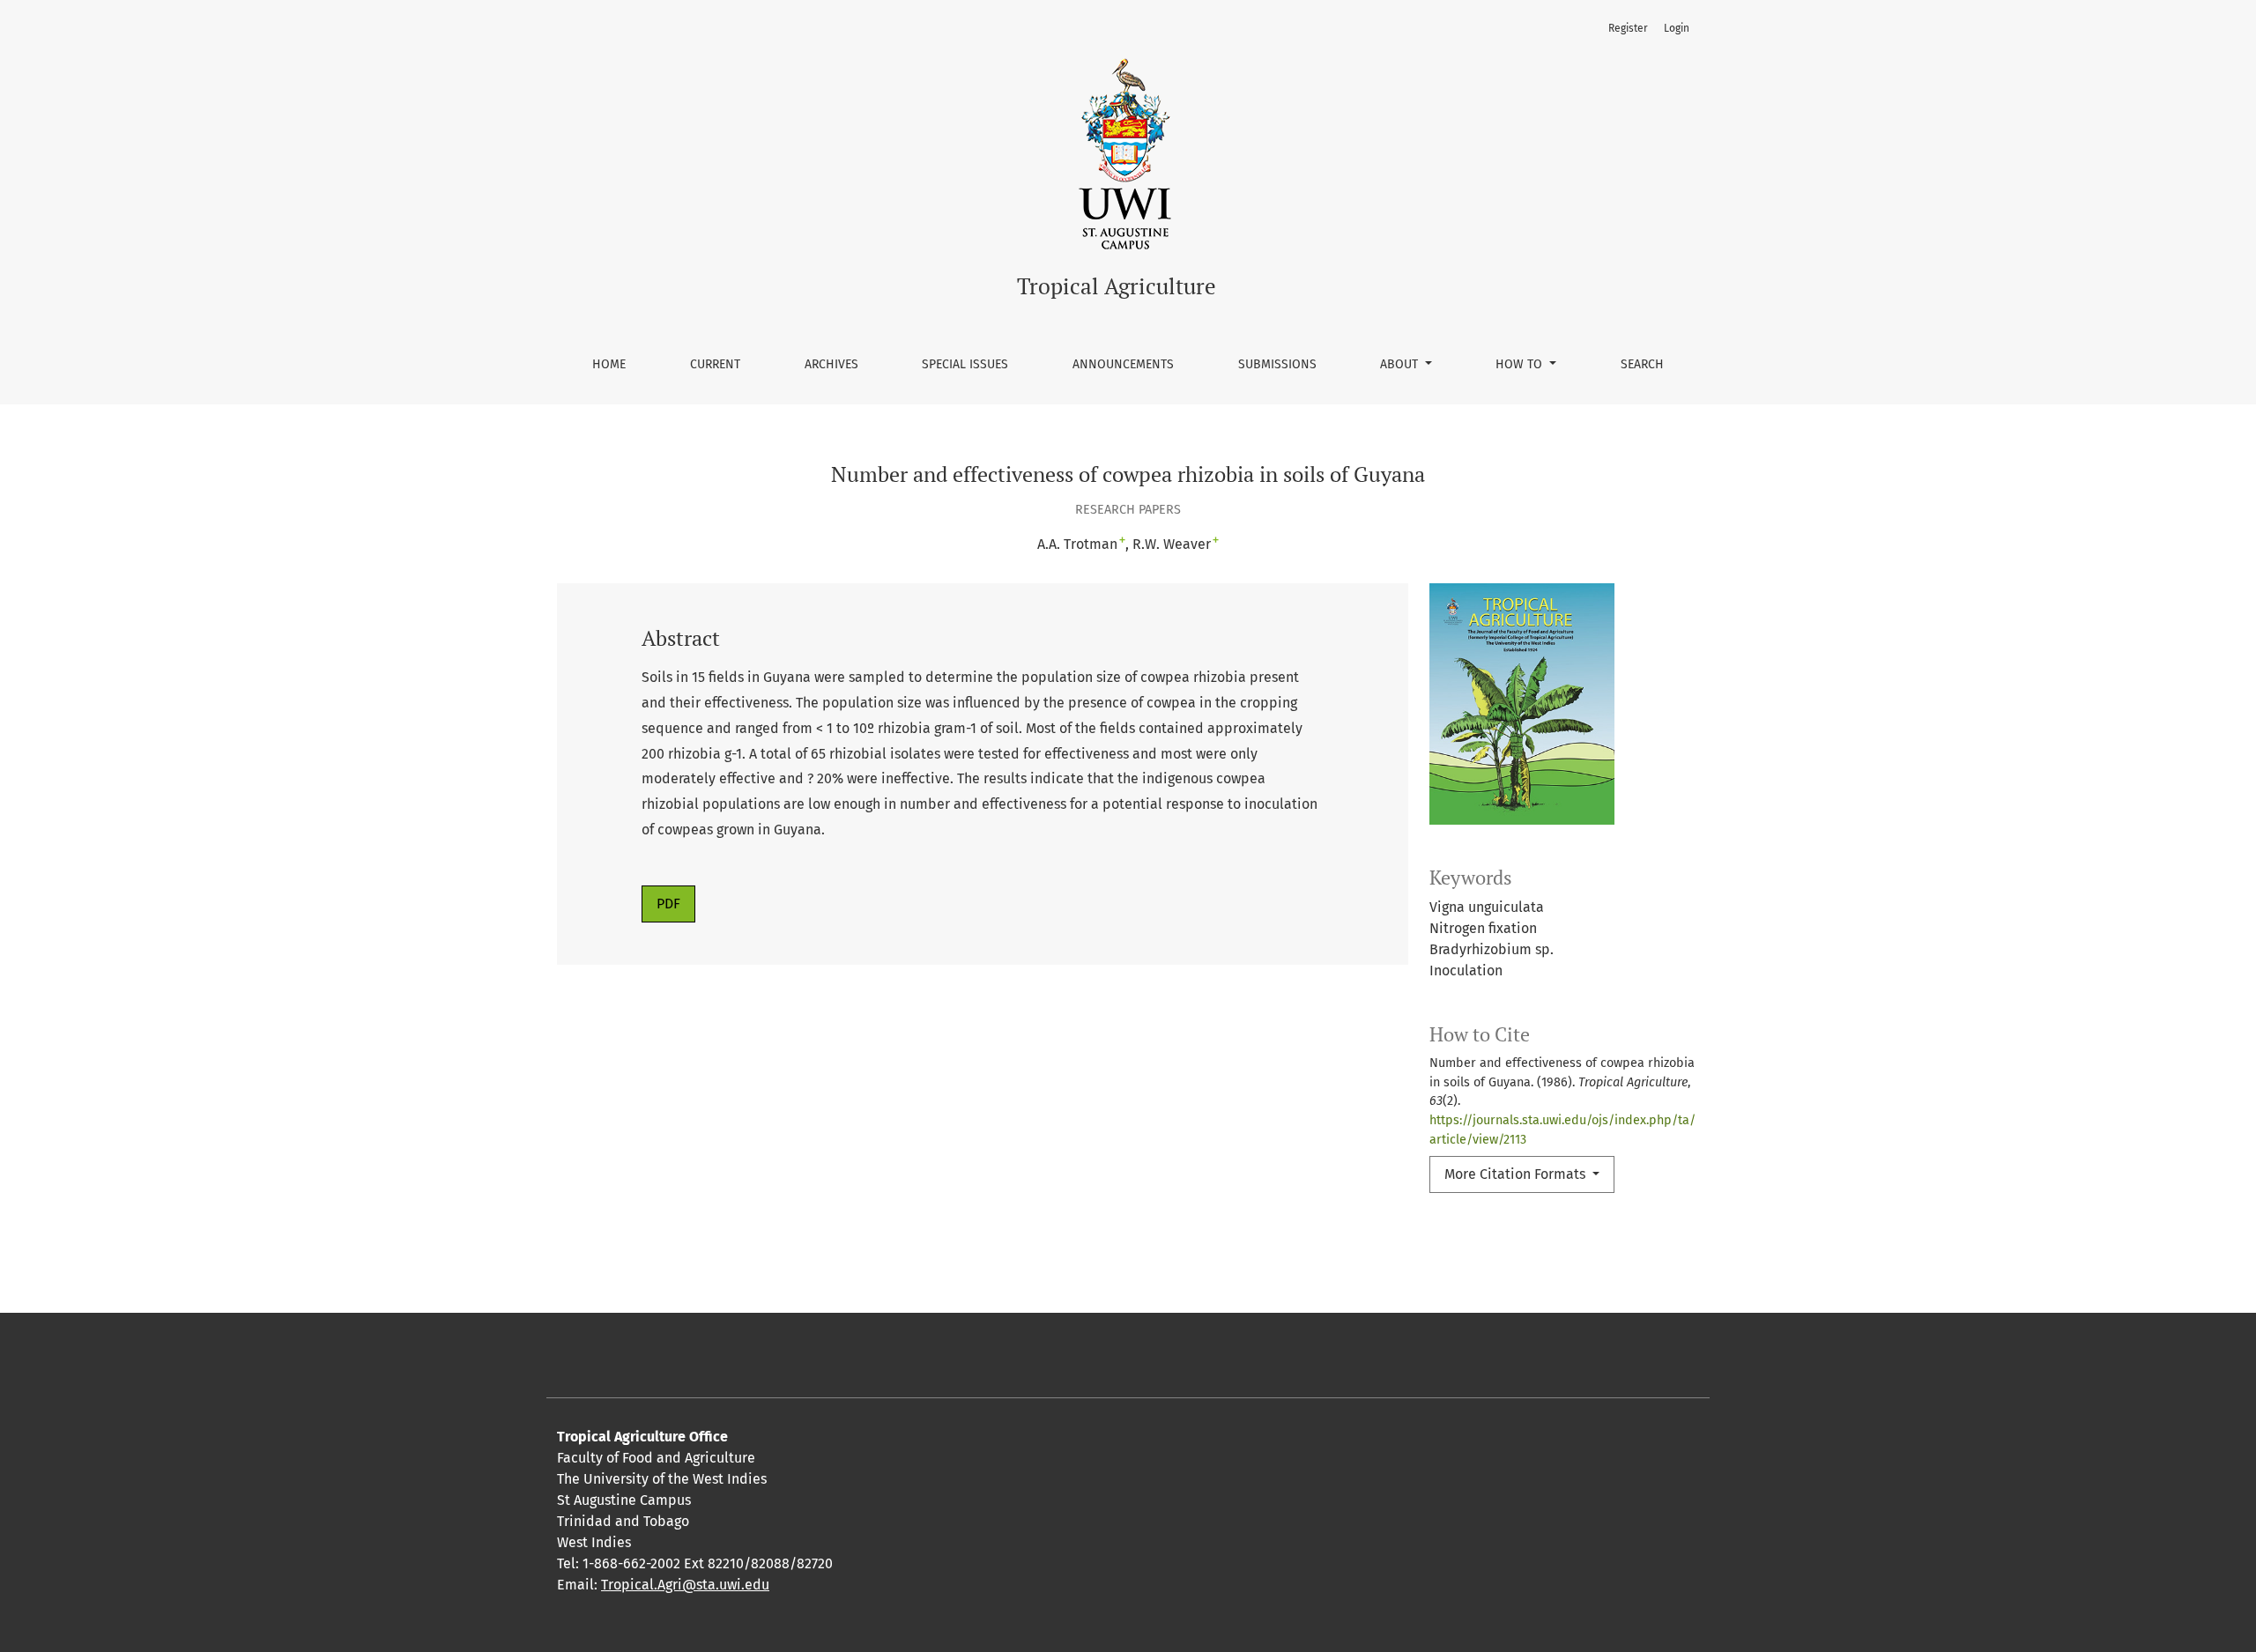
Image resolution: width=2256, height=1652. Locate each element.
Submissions (1277, 364)
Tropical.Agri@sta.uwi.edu (685, 1585)
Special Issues (965, 364)
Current (715, 364)
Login (1677, 28)
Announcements (1123, 364)
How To (1521, 364)
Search (1642, 364)
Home (609, 364)
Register (1628, 28)
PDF (668, 904)
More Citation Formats (1517, 1174)
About (1401, 364)
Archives (831, 364)
